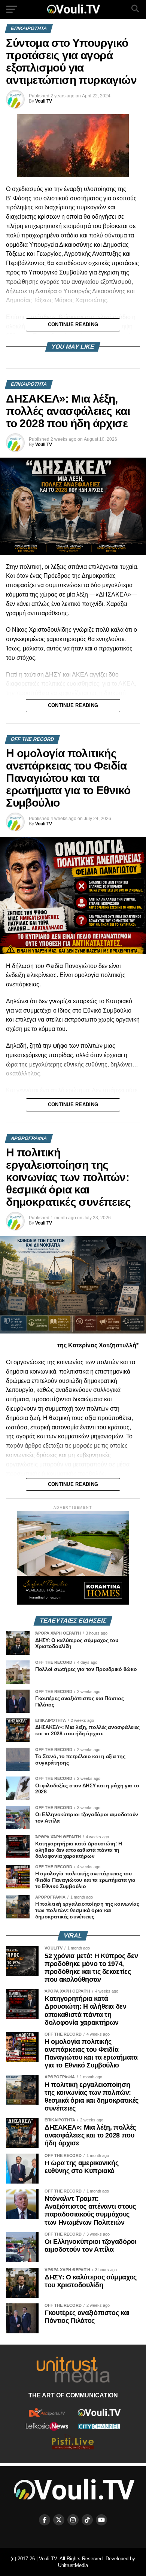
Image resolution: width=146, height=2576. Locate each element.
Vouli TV (44, 101)
